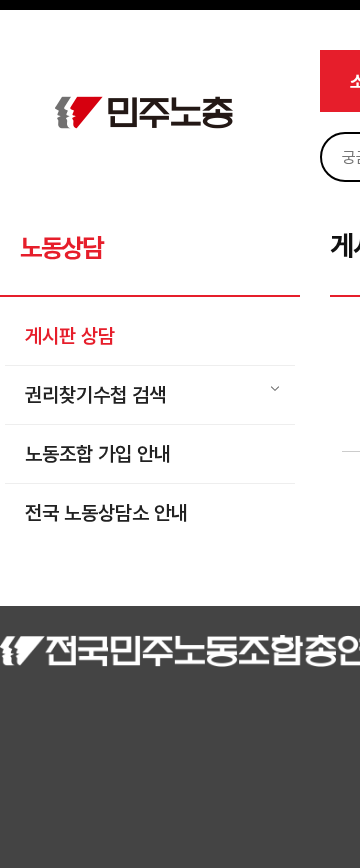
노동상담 (61, 247)
